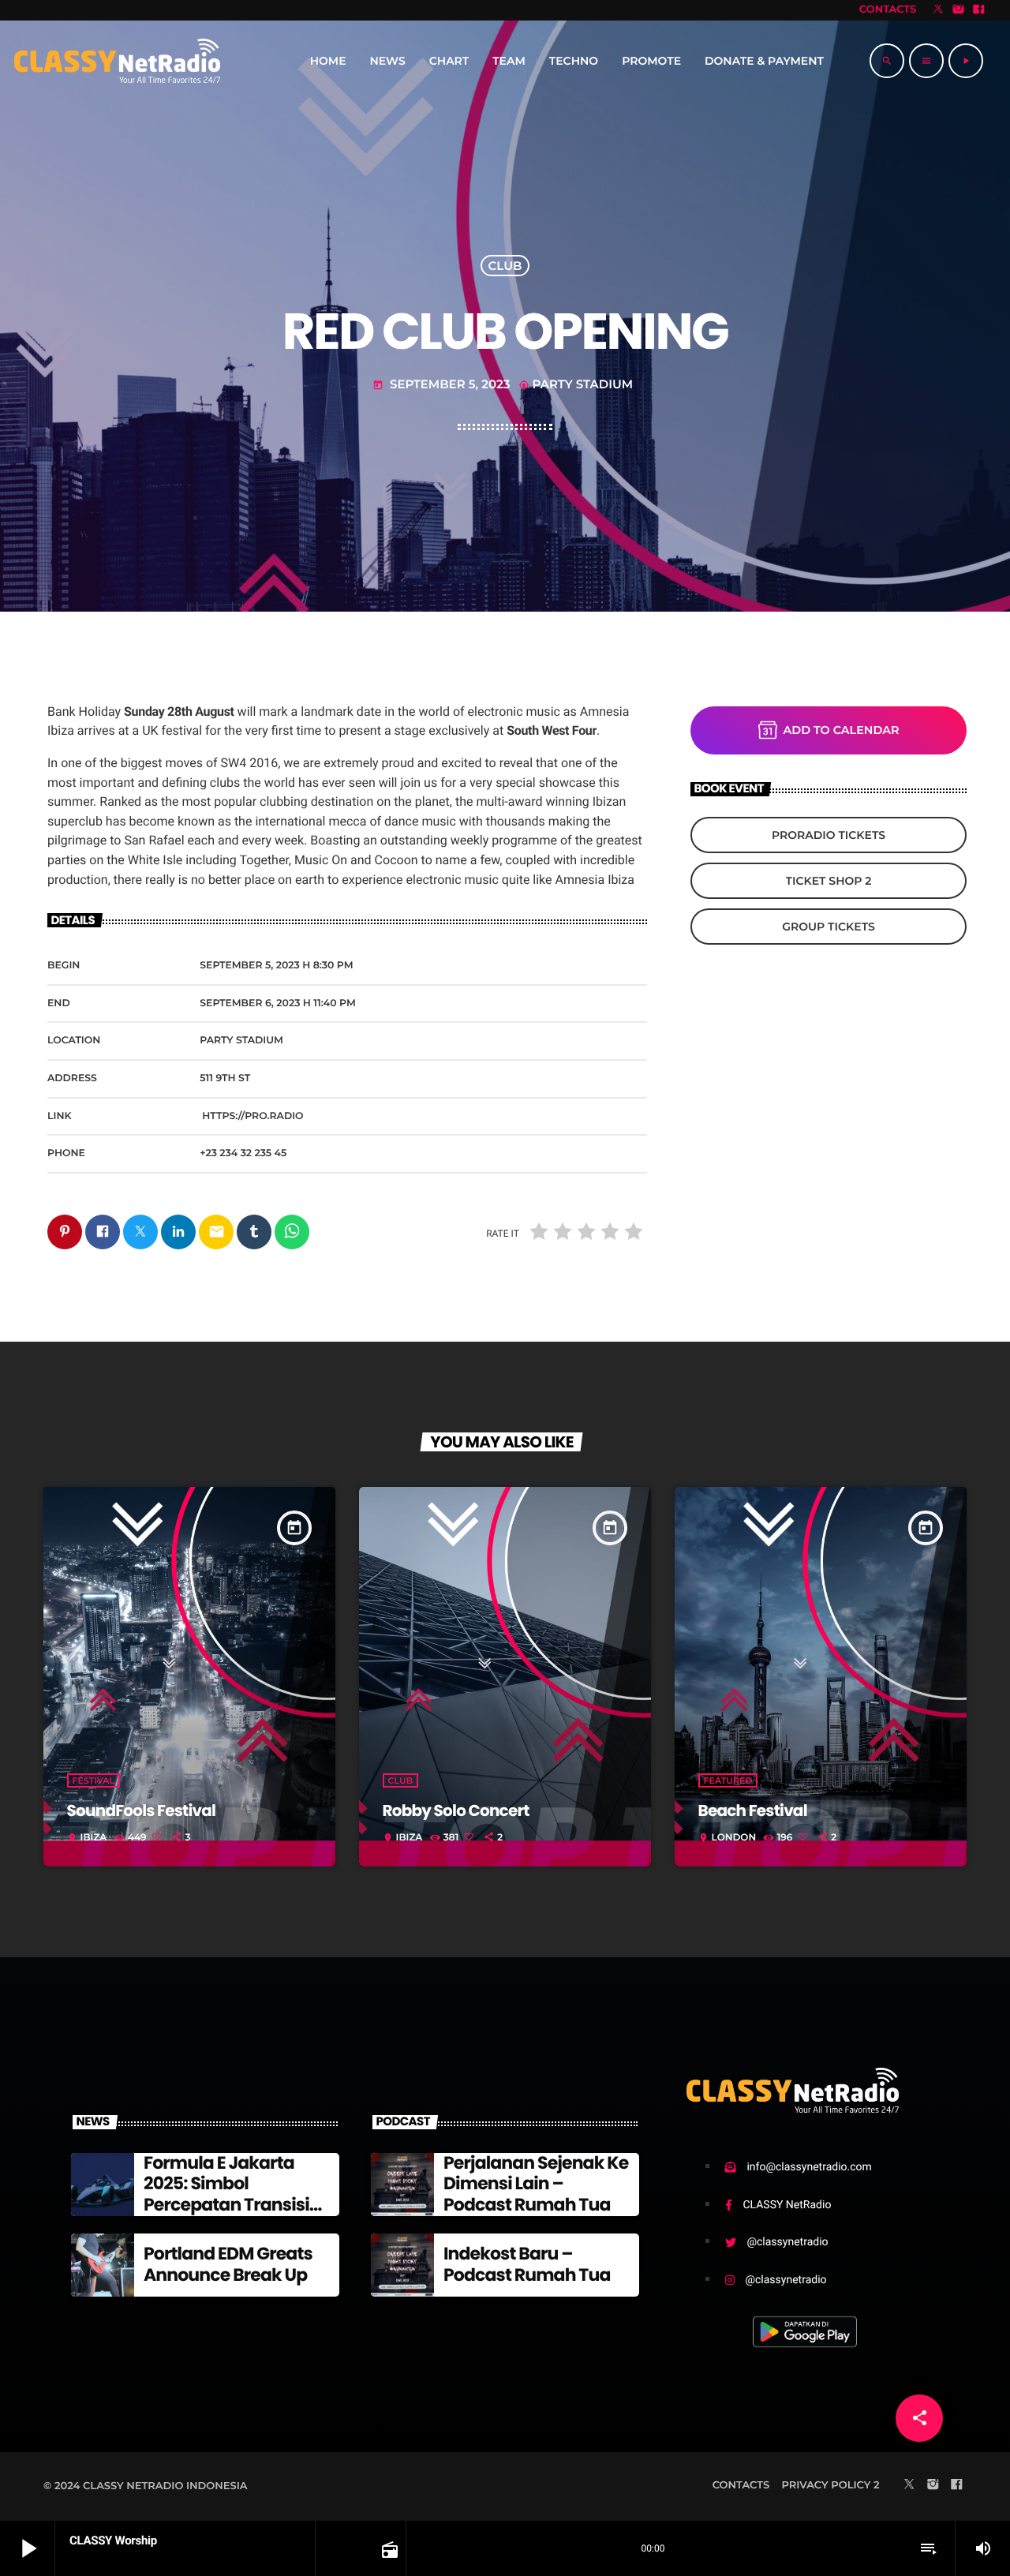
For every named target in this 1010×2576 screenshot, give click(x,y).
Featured (728, 1780)
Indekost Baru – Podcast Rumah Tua (527, 2264)
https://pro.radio (252, 1116)
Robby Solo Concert (456, 1810)
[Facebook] (978, 10)
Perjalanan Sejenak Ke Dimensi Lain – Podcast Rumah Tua (536, 2184)
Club (505, 266)
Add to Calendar (842, 730)
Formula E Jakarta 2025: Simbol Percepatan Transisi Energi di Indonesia (226, 2194)
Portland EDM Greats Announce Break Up (228, 2264)
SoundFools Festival (142, 1810)
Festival (94, 1780)
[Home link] (117, 61)
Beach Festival (753, 1810)
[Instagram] (959, 10)
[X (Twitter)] (938, 10)
